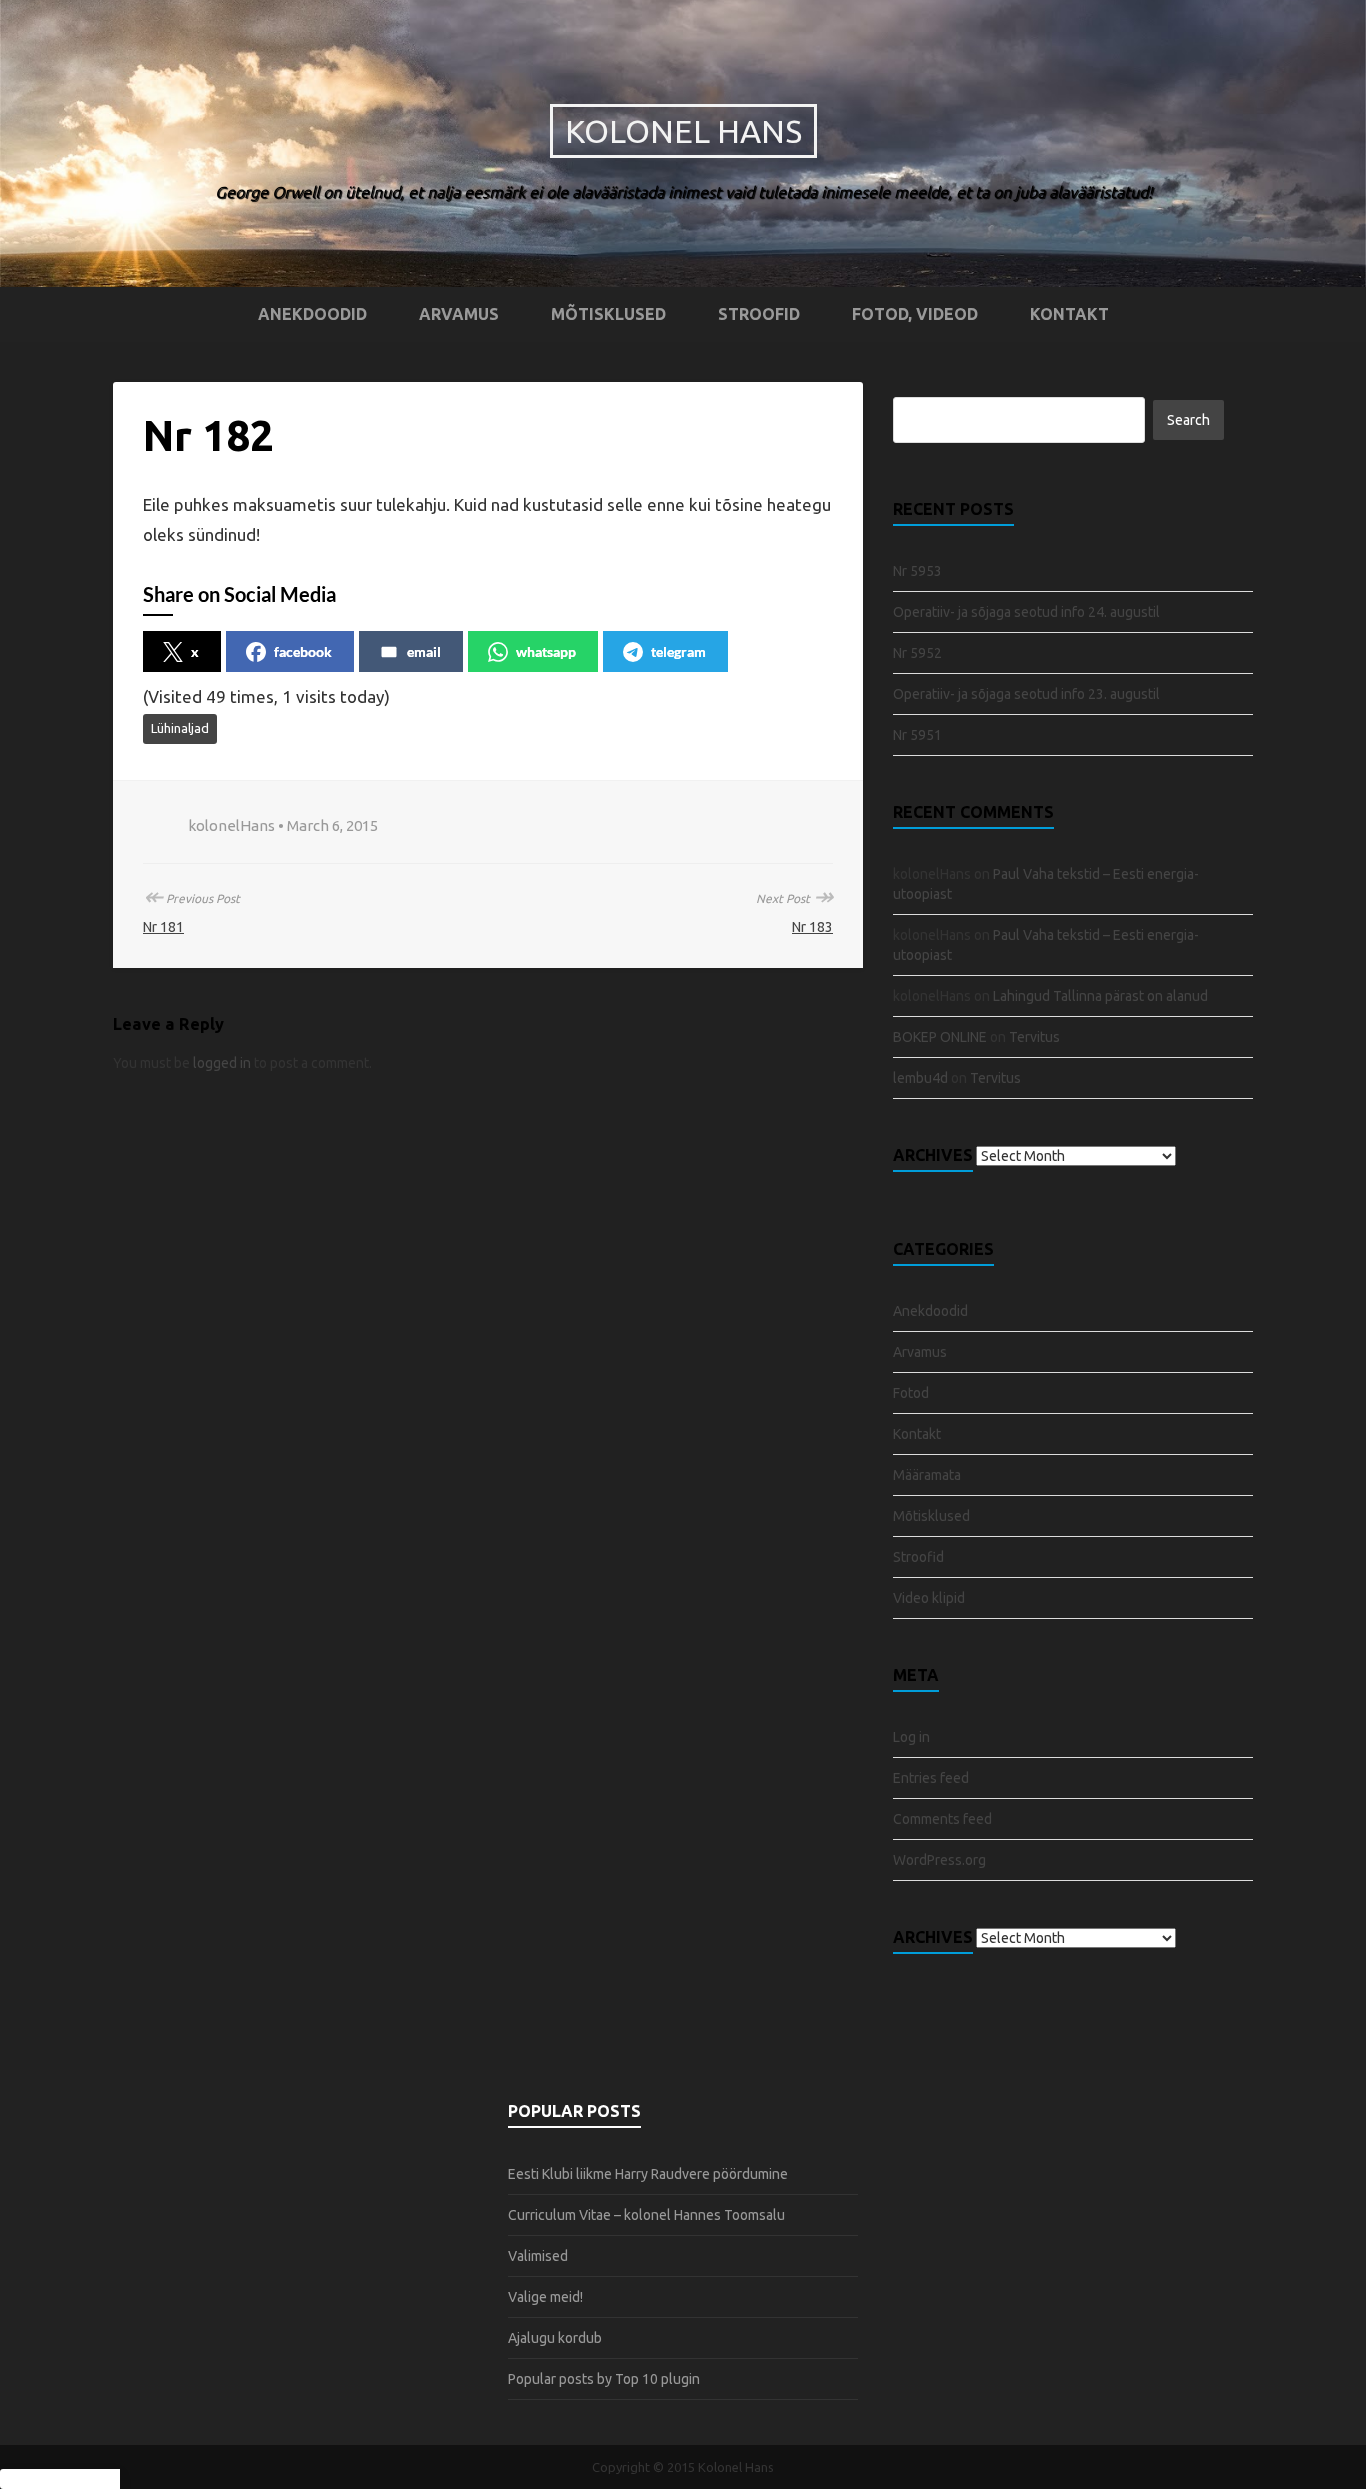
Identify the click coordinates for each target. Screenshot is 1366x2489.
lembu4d (920, 1078)
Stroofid (759, 314)
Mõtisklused (608, 314)
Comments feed (942, 1819)
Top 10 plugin (657, 2379)
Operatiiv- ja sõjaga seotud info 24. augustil (1026, 612)
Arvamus (459, 314)
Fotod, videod (915, 314)
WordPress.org (939, 1860)
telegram (678, 651)
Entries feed (931, 1778)
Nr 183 (812, 927)
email (424, 651)
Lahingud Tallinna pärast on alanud (1100, 996)
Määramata (927, 1475)
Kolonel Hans (683, 131)
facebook (303, 651)
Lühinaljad (180, 728)
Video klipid (929, 1598)
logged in (222, 1063)
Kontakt (1069, 314)
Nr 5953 (917, 571)
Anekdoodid (312, 314)
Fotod (911, 1393)
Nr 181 (163, 927)
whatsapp (546, 651)
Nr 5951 (917, 735)
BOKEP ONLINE (940, 1037)
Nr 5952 (917, 653)
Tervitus (1034, 1037)
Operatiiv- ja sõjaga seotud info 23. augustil (1026, 694)
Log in (911, 1737)
